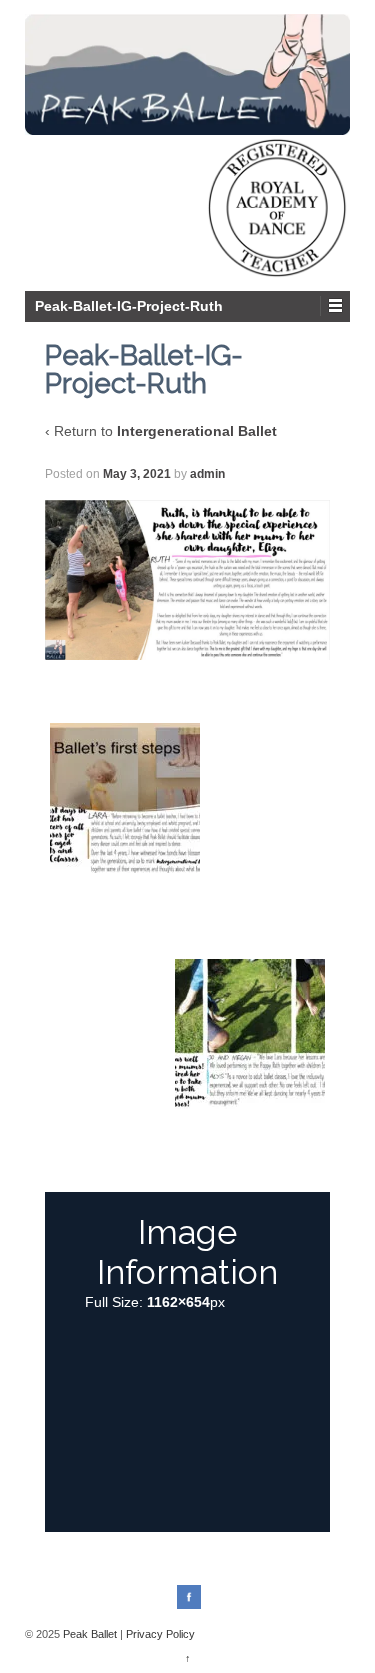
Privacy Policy (160, 1634)
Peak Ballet (90, 1634)
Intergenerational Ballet (197, 431)
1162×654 (178, 1302)
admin (207, 474)
